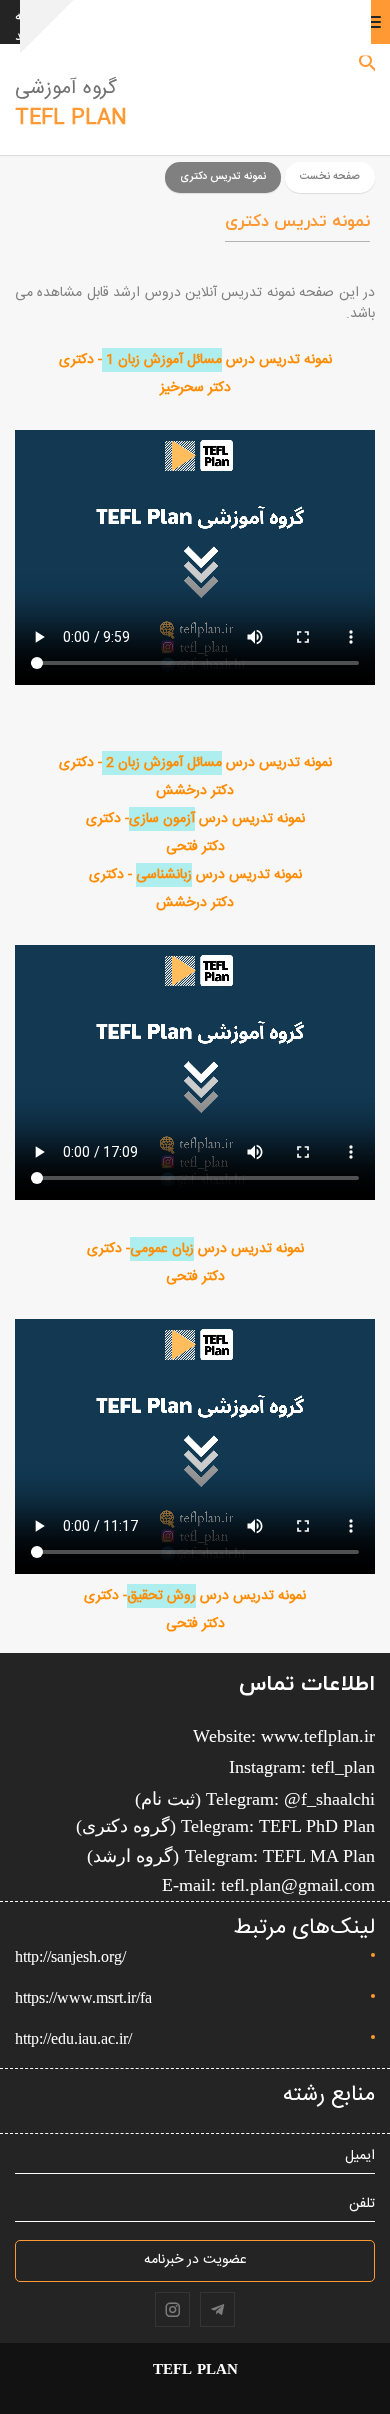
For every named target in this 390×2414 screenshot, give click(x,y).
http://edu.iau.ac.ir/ (73, 2038)
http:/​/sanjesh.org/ (70, 1956)
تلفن (362, 2204)
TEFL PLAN (71, 118)
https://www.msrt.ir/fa (83, 1997)
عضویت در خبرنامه (195, 2260)
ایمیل (360, 2156)
